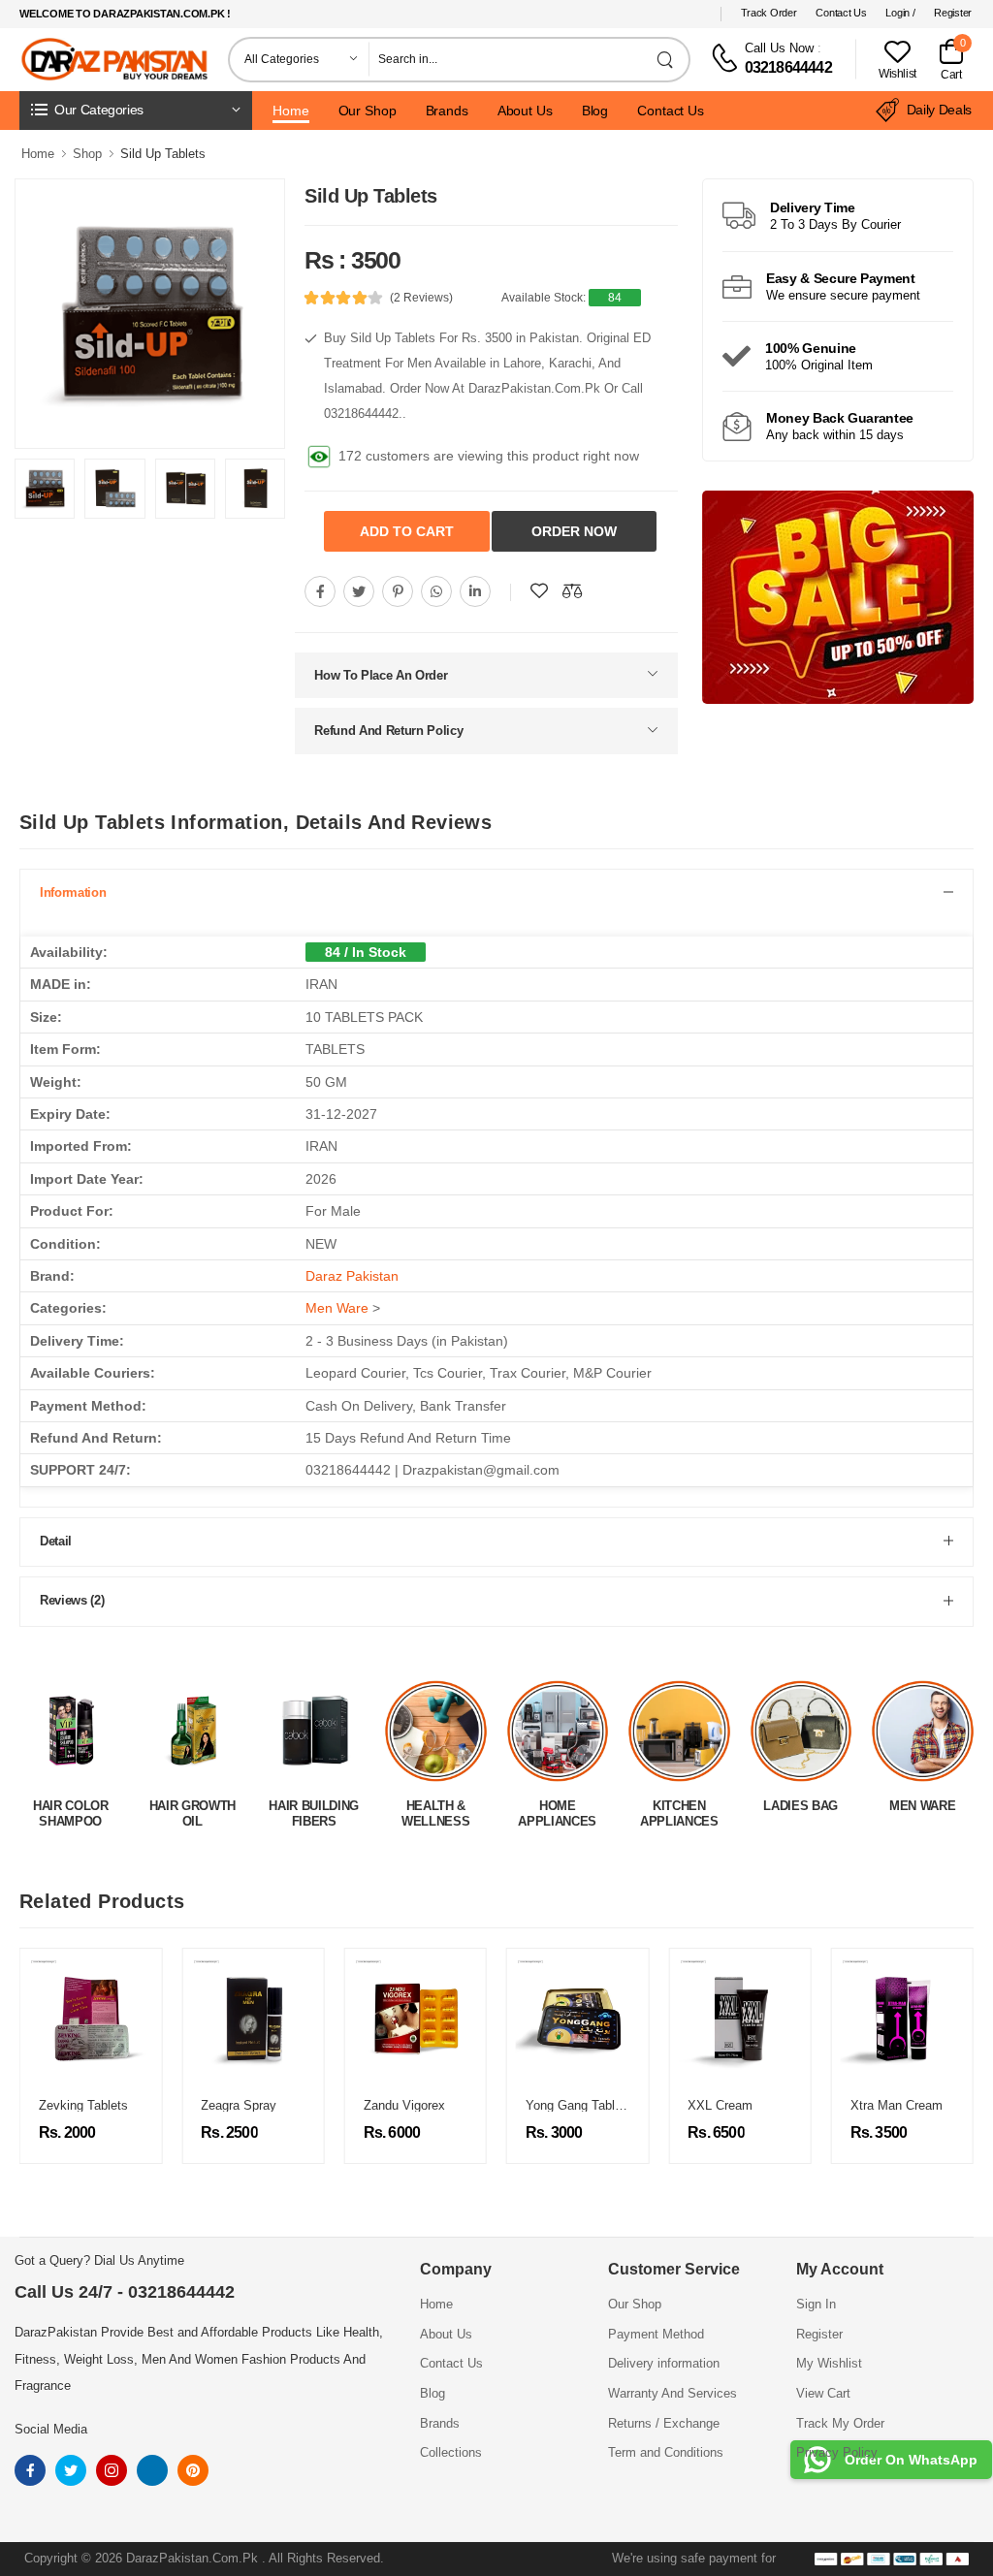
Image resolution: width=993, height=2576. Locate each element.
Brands (447, 111)
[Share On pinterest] (398, 588)
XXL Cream (720, 2101)
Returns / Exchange (664, 2419)
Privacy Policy (837, 2449)
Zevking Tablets (83, 2101)
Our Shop (368, 111)
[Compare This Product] (572, 588)
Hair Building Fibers (192, 1810)
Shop (87, 154)
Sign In (816, 2300)
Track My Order (840, 2419)
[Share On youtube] (475, 588)
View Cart (823, 2389)
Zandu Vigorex (404, 2101)
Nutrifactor (923, 1802)
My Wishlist (829, 2360)
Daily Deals (939, 110)
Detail (56, 1537)
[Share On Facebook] (320, 588)
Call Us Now (779, 48)
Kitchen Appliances (557, 1810)
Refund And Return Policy (388, 727)
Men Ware (337, 1304)
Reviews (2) (72, 1596)
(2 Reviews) (421, 298)
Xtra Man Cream (897, 2101)
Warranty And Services (673, 2389)
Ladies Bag (679, 1802)
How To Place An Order (381, 671)
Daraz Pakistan (352, 1272)
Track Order (769, 13)
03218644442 (788, 67)
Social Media (51, 2425)
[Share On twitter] (359, 588)
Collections (451, 2449)
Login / (900, 13)
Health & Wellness (314, 1810)
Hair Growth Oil (70, 1810)
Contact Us (841, 13)
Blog (595, 111)
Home (291, 111)
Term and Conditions (666, 2449)
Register (953, 13)
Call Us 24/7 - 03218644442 (125, 2288)
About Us (525, 111)
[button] (136, 111)
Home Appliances (436, 1810)
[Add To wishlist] (539, 588)
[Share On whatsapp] (436, 588)
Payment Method (656, 2330)
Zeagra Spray (239, 2101)
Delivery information (664, 2360)
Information (73, 889)
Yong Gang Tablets (579, 2101)
